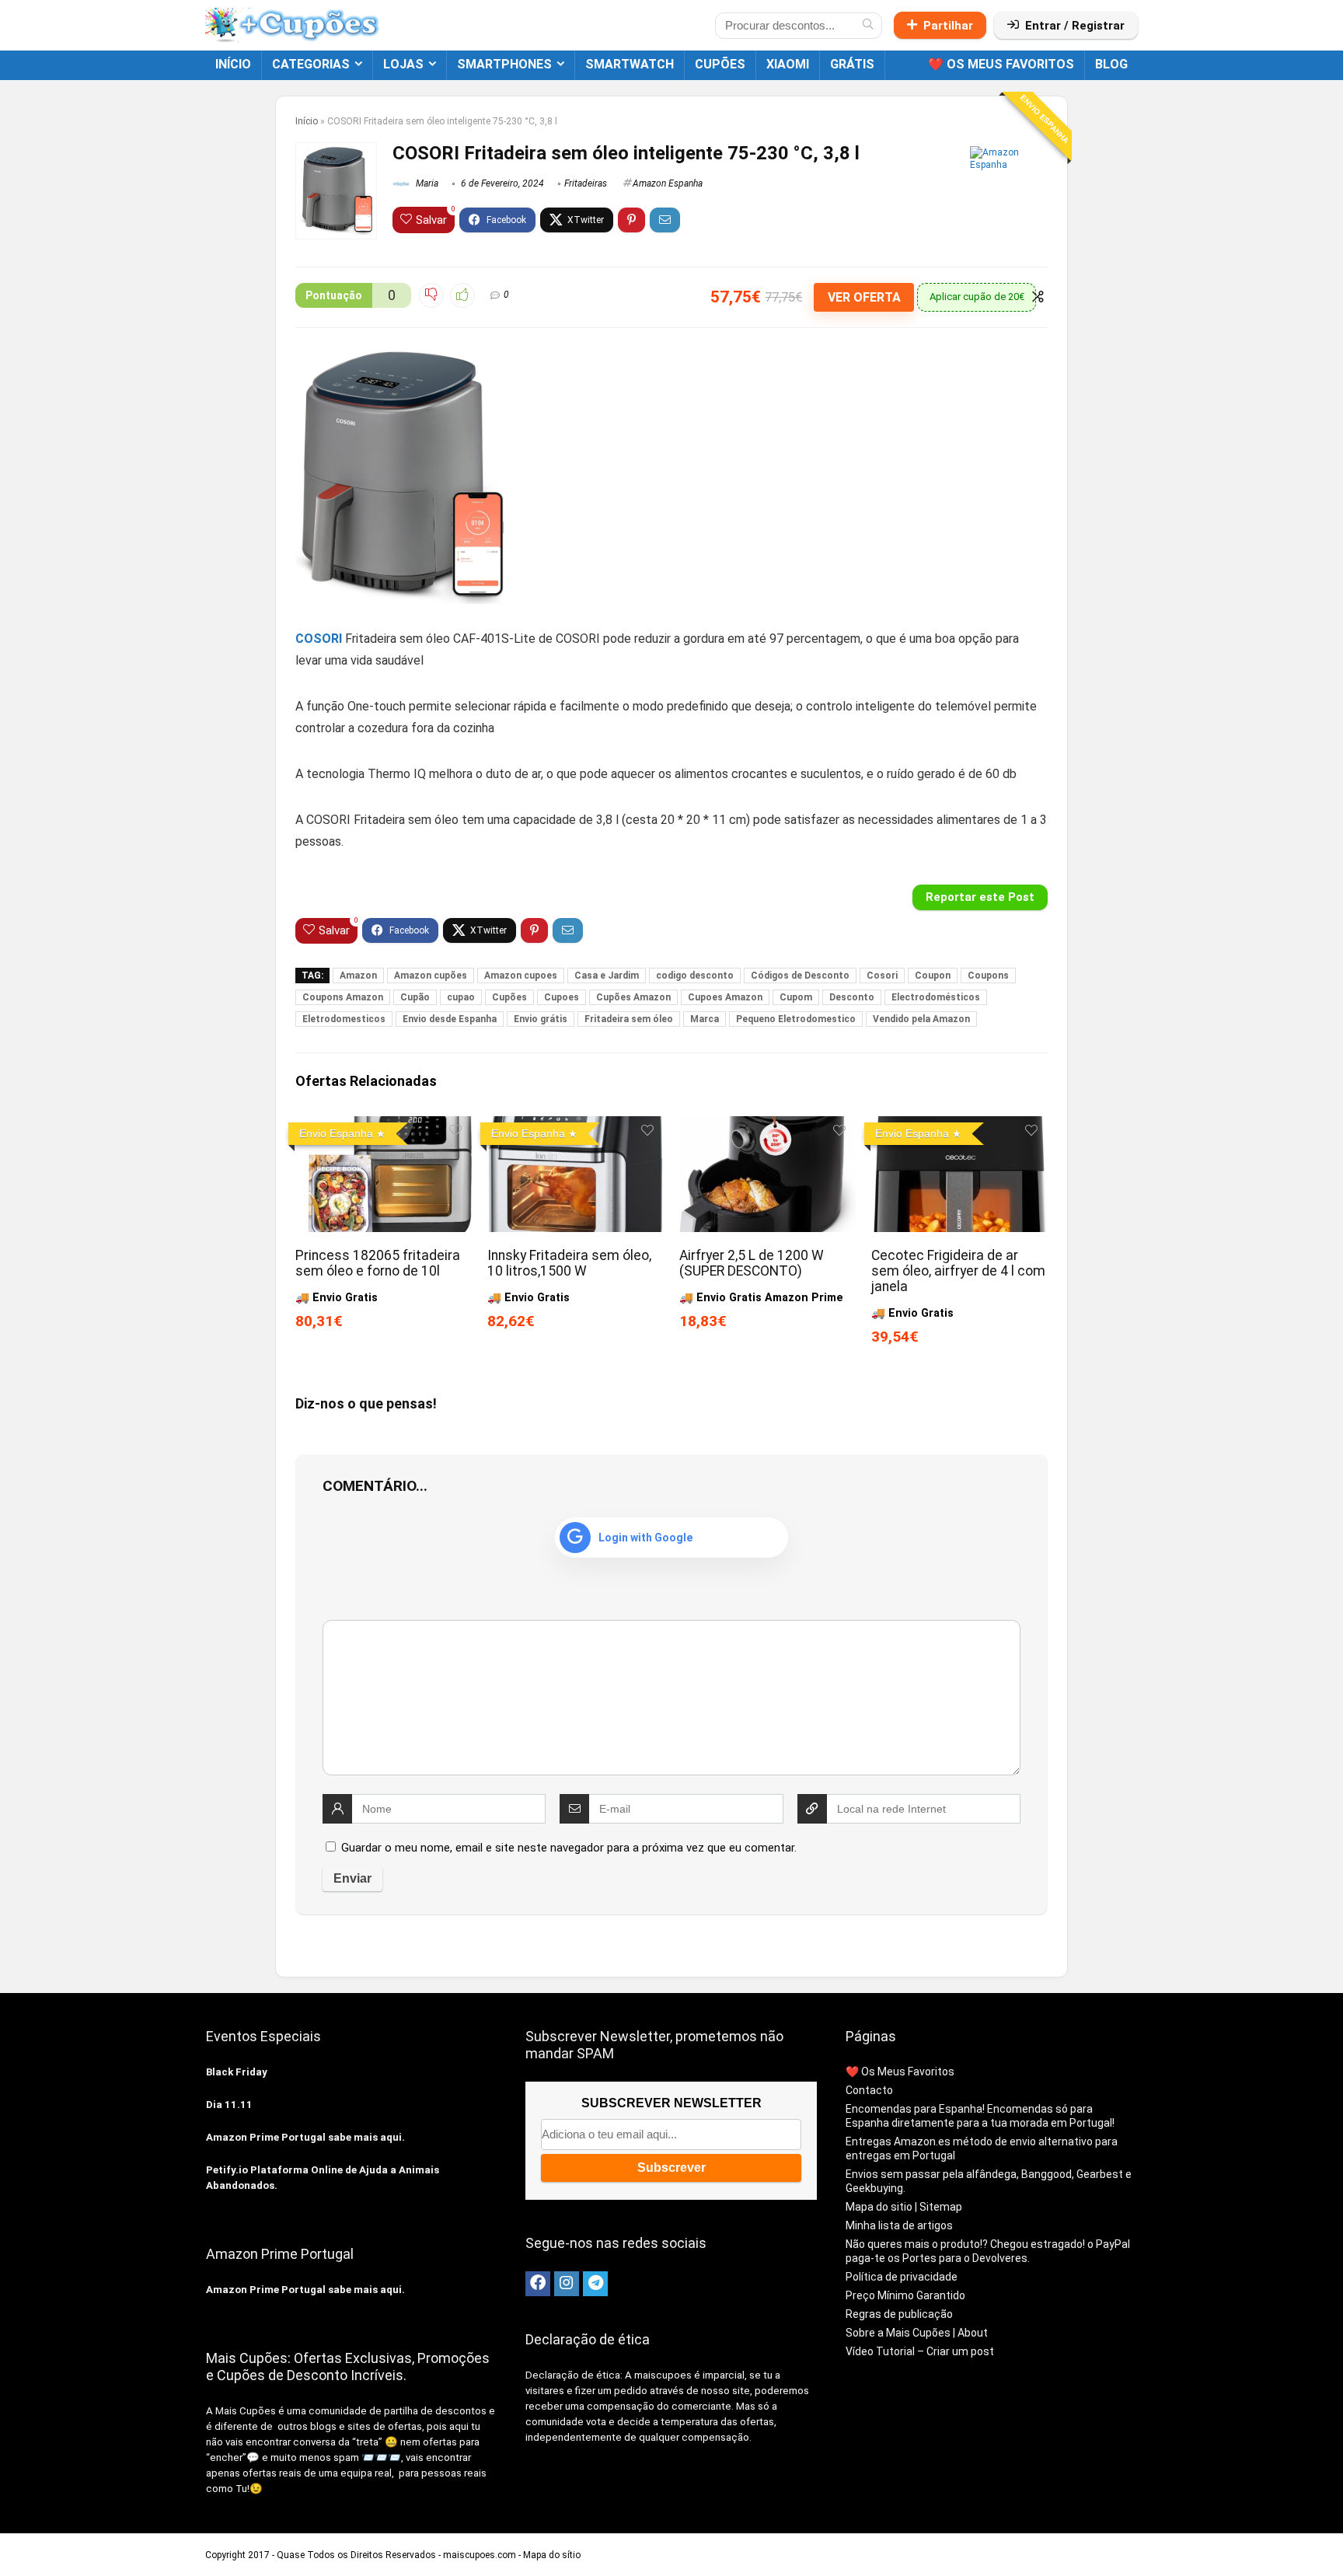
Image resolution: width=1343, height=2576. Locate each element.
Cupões (509, 997)
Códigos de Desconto (800, 976)
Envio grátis (541, 1019)
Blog (1111, 64)
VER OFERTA (864, 297)
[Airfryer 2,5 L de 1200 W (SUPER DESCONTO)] (767, 1127)
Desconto (852, 997)
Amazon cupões (431, 976)
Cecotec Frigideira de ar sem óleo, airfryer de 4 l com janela (958, 1271)
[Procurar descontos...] (868, 26)
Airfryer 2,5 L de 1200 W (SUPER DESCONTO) (752, 1263)
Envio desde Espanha (450, 1019)
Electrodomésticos (936, 997)
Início (233, 64)
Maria (426, 183)
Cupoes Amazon (725, 997)
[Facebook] (538, 2284)
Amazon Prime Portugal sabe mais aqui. (305, 2137)
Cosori (882, 976)
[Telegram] (595, 2284)
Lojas (403, 64)
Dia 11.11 (229, 2105)
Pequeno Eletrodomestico (796, 1019)
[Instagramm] (567, 2284)
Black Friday (237, 2072)
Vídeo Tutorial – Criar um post (920, 2351)
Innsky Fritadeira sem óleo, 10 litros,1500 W (569, 1263)
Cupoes (562, 997)
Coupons (988, 976)
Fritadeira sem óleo (629, 1019)
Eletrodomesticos (344, 1019)
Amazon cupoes (521, 976)
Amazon (358, 976)
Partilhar (948, 26)
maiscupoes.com (480, 2555)
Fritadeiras (586, 183)
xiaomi (788, 64)
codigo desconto (695, 976)
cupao (461, 997)
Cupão (415, 997)
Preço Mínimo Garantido (905, 2295)
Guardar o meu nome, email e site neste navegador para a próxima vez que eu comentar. (569, 1848)
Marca (705, 1019)
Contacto (869, 2090)
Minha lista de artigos (899, 2225)
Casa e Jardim (607, 976)
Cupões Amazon (633, 997)
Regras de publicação (899, 2314)
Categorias (311, 64)
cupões (720, 64)
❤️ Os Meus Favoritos (1001, 64)
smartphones (504, 64)
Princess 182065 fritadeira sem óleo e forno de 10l (378, 1263)
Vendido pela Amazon (921, 1019)
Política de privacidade (902, 2277)
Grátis (852, 64)
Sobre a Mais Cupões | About (917, 2333)
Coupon (933, 976)
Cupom (796, 997)
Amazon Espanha (668, 183)
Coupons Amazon (343, 997)
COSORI (319, 639)
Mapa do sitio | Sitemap (904, 2207)
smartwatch (630, 64)
